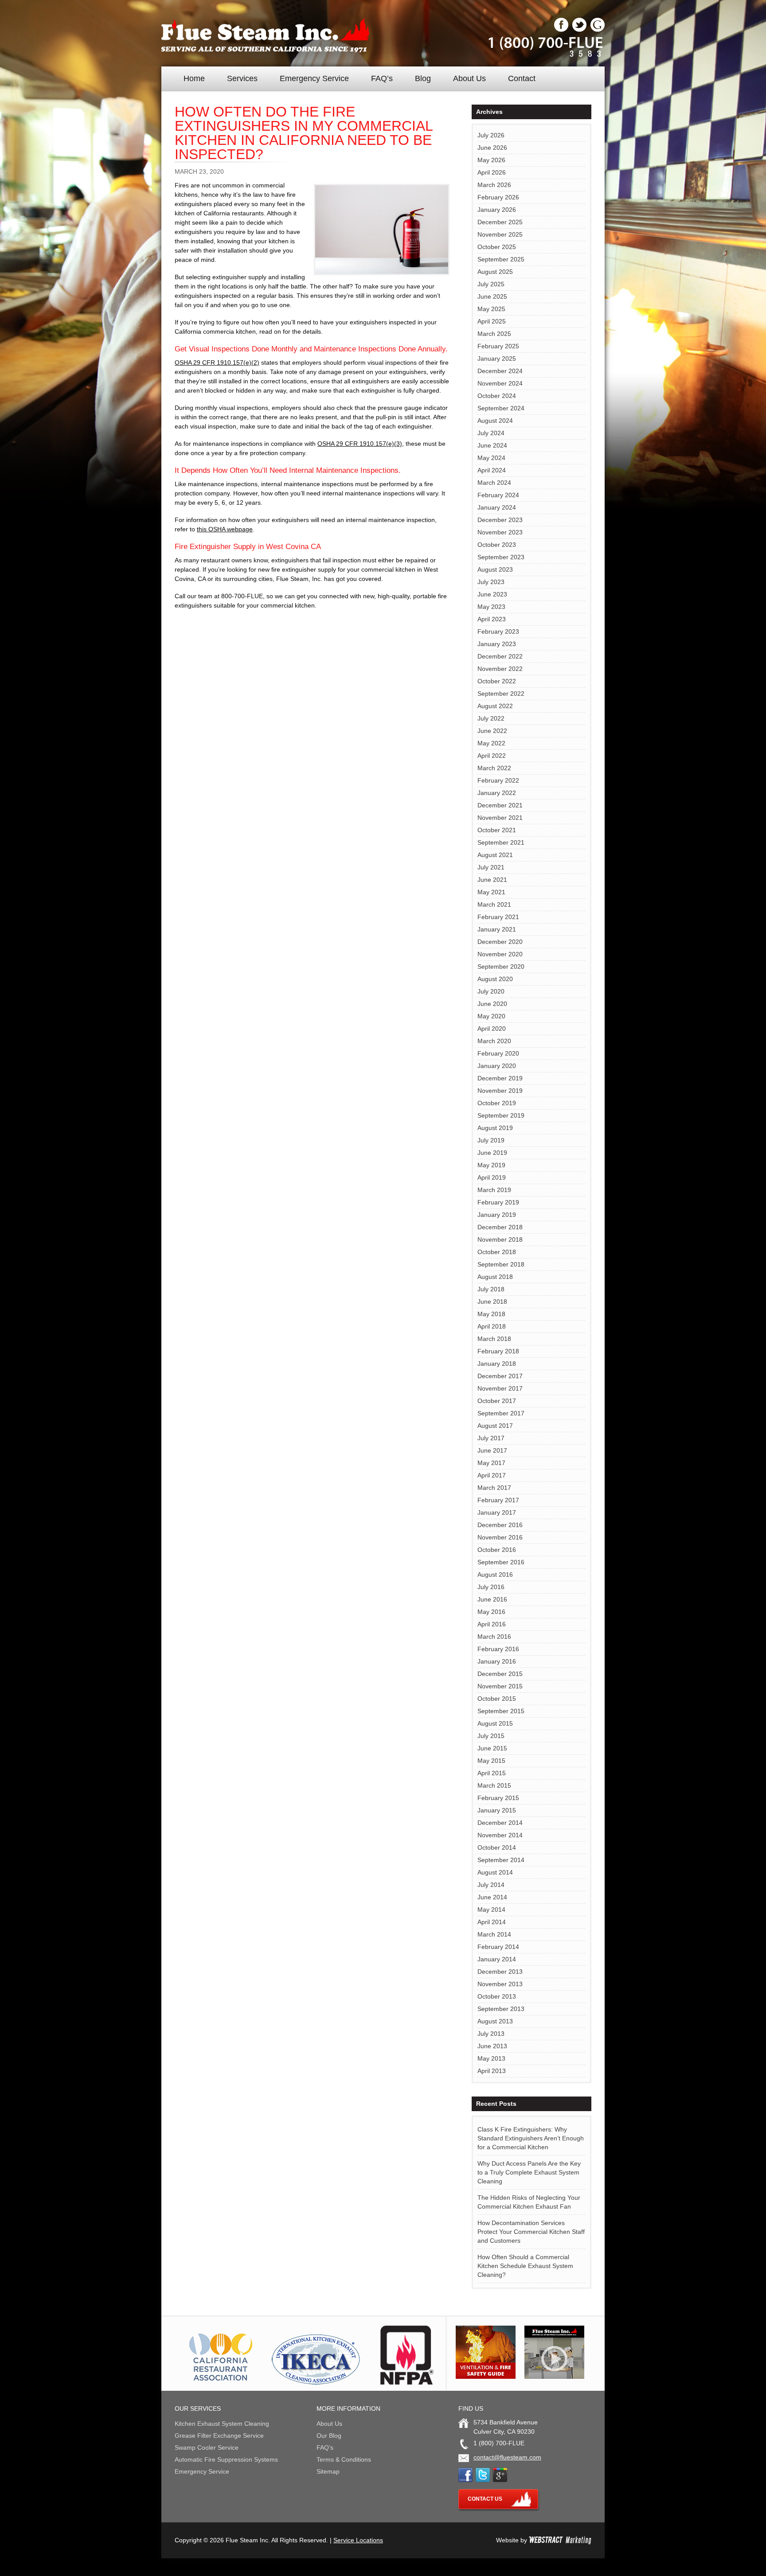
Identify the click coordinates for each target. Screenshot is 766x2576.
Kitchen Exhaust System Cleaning (222, 2424)
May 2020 (491, 1016)
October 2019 (497, 1103)
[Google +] (598, 30)
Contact (522, 78)
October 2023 (497, 545)
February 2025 (498, 346)
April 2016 (492, 1624)
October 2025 (497, 247)
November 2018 (500, 1239)
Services (242, 78)
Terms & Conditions (344, 2459)
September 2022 (501, 694)
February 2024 (498, 495)
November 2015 (500, 1686)
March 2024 (494, 483)
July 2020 (491, 991)
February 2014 (498, 1947)
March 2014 (494, 1934)
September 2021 (501, 842)
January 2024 (497, 507)
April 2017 (492, 1475)
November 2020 (500, 954)
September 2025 (501, 259)
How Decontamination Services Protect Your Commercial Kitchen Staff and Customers (531, 2232)
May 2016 (491, 1612)
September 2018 (501, 1264)
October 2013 (497, 1996)
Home (194, 78)
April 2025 (492, 321)
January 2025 (497, 359)
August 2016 (495, 1574)
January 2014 (497, 1959)
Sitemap (328, 2471)
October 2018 (497, 1252)
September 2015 (501, 1711)
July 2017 (491, 1438)
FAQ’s (382, 78)
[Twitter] (579, 30)
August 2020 (495, 979)
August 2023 (495, 569)
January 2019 (497, 1215)
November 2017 (500, 1388)
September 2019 (501, 1115)
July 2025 (491, 284)
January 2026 (497, 210)
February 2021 (498, 917)
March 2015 (494, 1785)
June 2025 (492, 296)
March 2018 (494, 1339)
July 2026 (491, 135)
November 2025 (500, 234)
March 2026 (494, 185)
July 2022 (491, 718)
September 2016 (501, 1562)
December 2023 (500, 520)
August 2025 (495, 272)
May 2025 (491, 309)
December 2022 (500, 656)
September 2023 (501, 557)
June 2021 (492, 880)
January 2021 (497, 929)
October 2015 (497, 1699)
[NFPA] (407, 2382)
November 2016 (500, 1537)
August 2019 (495, 1128)
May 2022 (491, 743)
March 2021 (494, 904)
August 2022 (495, 706)
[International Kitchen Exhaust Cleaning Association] (316, 2382)
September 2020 (501, 966)
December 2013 (500, 1972)
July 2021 (491, 867)
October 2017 (497, 1401)
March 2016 (494, 1637)
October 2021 (497, 830)
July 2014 (491, 1885)
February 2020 (498, 1053)
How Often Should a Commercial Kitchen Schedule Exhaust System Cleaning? (525, 2266)
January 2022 (497, 793)
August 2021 (495, 855)
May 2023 (491, 607)
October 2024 (497, 396)
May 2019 (491, 1165)
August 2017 (495, 1426)
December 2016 (500, 1525)
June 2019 (492, 1153)
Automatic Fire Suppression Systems (226, 2459)
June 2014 (492, 1897)
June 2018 (492, 1302)
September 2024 (501, 408)
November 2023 (500, 532)
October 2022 (497, 681)
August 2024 (495, 421)
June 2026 (492, 148)
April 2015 (492, 1773)
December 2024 (500, 371)
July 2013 (491, 2034)
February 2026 (498, 197)
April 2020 (492, 1029)
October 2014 (497, 1847)
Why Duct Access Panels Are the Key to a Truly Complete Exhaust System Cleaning (529, 2172)
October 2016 (497, 1550)
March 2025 (494, 334)
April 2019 (492, 1177)
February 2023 (498, 631)
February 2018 (498, 1351)
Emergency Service (314, 78)
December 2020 (500, 942)
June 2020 (492, 1004)
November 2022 (500, 669)
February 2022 (498, 780)
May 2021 (491, 892)
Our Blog (329, 2436)
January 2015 (497, 1810)
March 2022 (494, 768)
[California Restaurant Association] (219, 2382)
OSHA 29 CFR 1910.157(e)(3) (360, 444)
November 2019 (500, 1091)
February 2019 (498, 1202)
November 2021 (500, 818)
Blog (423, 78)
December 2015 (500, 1674)
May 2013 (491, 2058)
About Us (469, 78)
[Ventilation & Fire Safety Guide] (486, 2377)
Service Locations (358, 2540)
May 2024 (491, 458)
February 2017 (498, 1500)
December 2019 (500, 1078)
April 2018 (492, 1326)
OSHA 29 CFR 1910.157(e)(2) (217, 362)
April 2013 (492, 2071)
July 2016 (491, 1587)
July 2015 (491, 1736)
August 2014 (495, 1872)
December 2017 (500, 1376)
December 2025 (500, 222)
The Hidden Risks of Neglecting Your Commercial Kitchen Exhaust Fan (529, 2202)
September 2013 (501, 2009)
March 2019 (494, 1190)
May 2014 (491, 1910)
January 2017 (497, 1512)
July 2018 (491, 1289)
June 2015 (492, 1748)
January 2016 (497, 1661)
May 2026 (491, 160)
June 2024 (492, 445)
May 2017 (491, 1463)
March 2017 (494, 1488)
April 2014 (492, 1922)
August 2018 (495, 1277)
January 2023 (497, 644)
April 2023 (492, 619)
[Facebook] (561, 30)
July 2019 (491, 1140)
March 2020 (494, 1041)
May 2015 (491, 1761)
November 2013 (500, 1984)
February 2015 (498, 1798)
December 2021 (500, 805)
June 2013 (492, 2046)
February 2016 (498, 1649)
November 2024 (500, 383)
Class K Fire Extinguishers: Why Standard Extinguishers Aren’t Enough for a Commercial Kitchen (531, 2138)
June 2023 (492, 594)
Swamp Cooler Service (207, 2447)
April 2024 (492, 470)
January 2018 (497, 1364)
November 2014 (500, 1835)
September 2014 (501, 1860)
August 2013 (495, 2021)
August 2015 (495, 1723)
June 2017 (492, 1450)
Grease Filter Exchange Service (219, 2436)
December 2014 (500, 1823)
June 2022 (492, 731)
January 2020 (497, 1066)
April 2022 (492, 756)
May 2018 (491, 1314)
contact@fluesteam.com (507, 2457)
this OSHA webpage (225, 529)
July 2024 (491, 433)
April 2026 (492, 172)
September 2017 (501, 1413)
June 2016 (492, 1599)
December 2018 (500, 1227)
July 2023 (491, 582)
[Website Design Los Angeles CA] (560, 2540)
